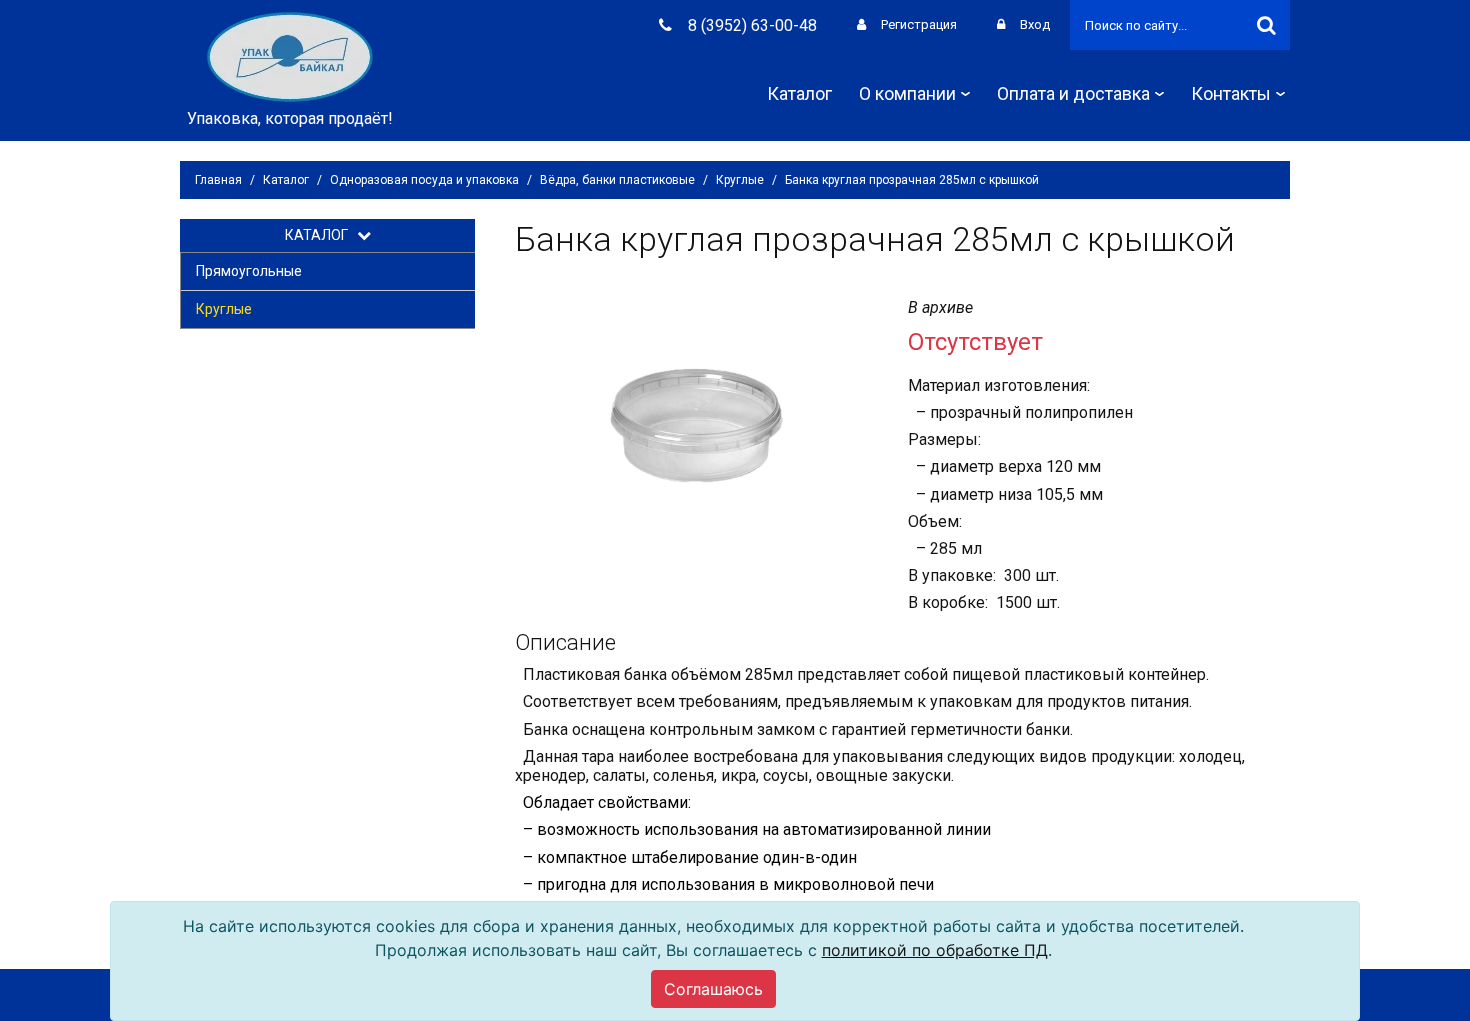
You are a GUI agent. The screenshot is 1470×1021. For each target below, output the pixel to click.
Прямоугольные (249, 271)
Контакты (1231, 93)
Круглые (740, 180)
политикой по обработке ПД (935, 950)
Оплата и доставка (1073, 93)
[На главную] (290, 55)
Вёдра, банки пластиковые (617, 180)
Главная (218, 180)
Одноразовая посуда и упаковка (424, 180)
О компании (907, 93)
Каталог (799, 93)
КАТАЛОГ (321, 235)
